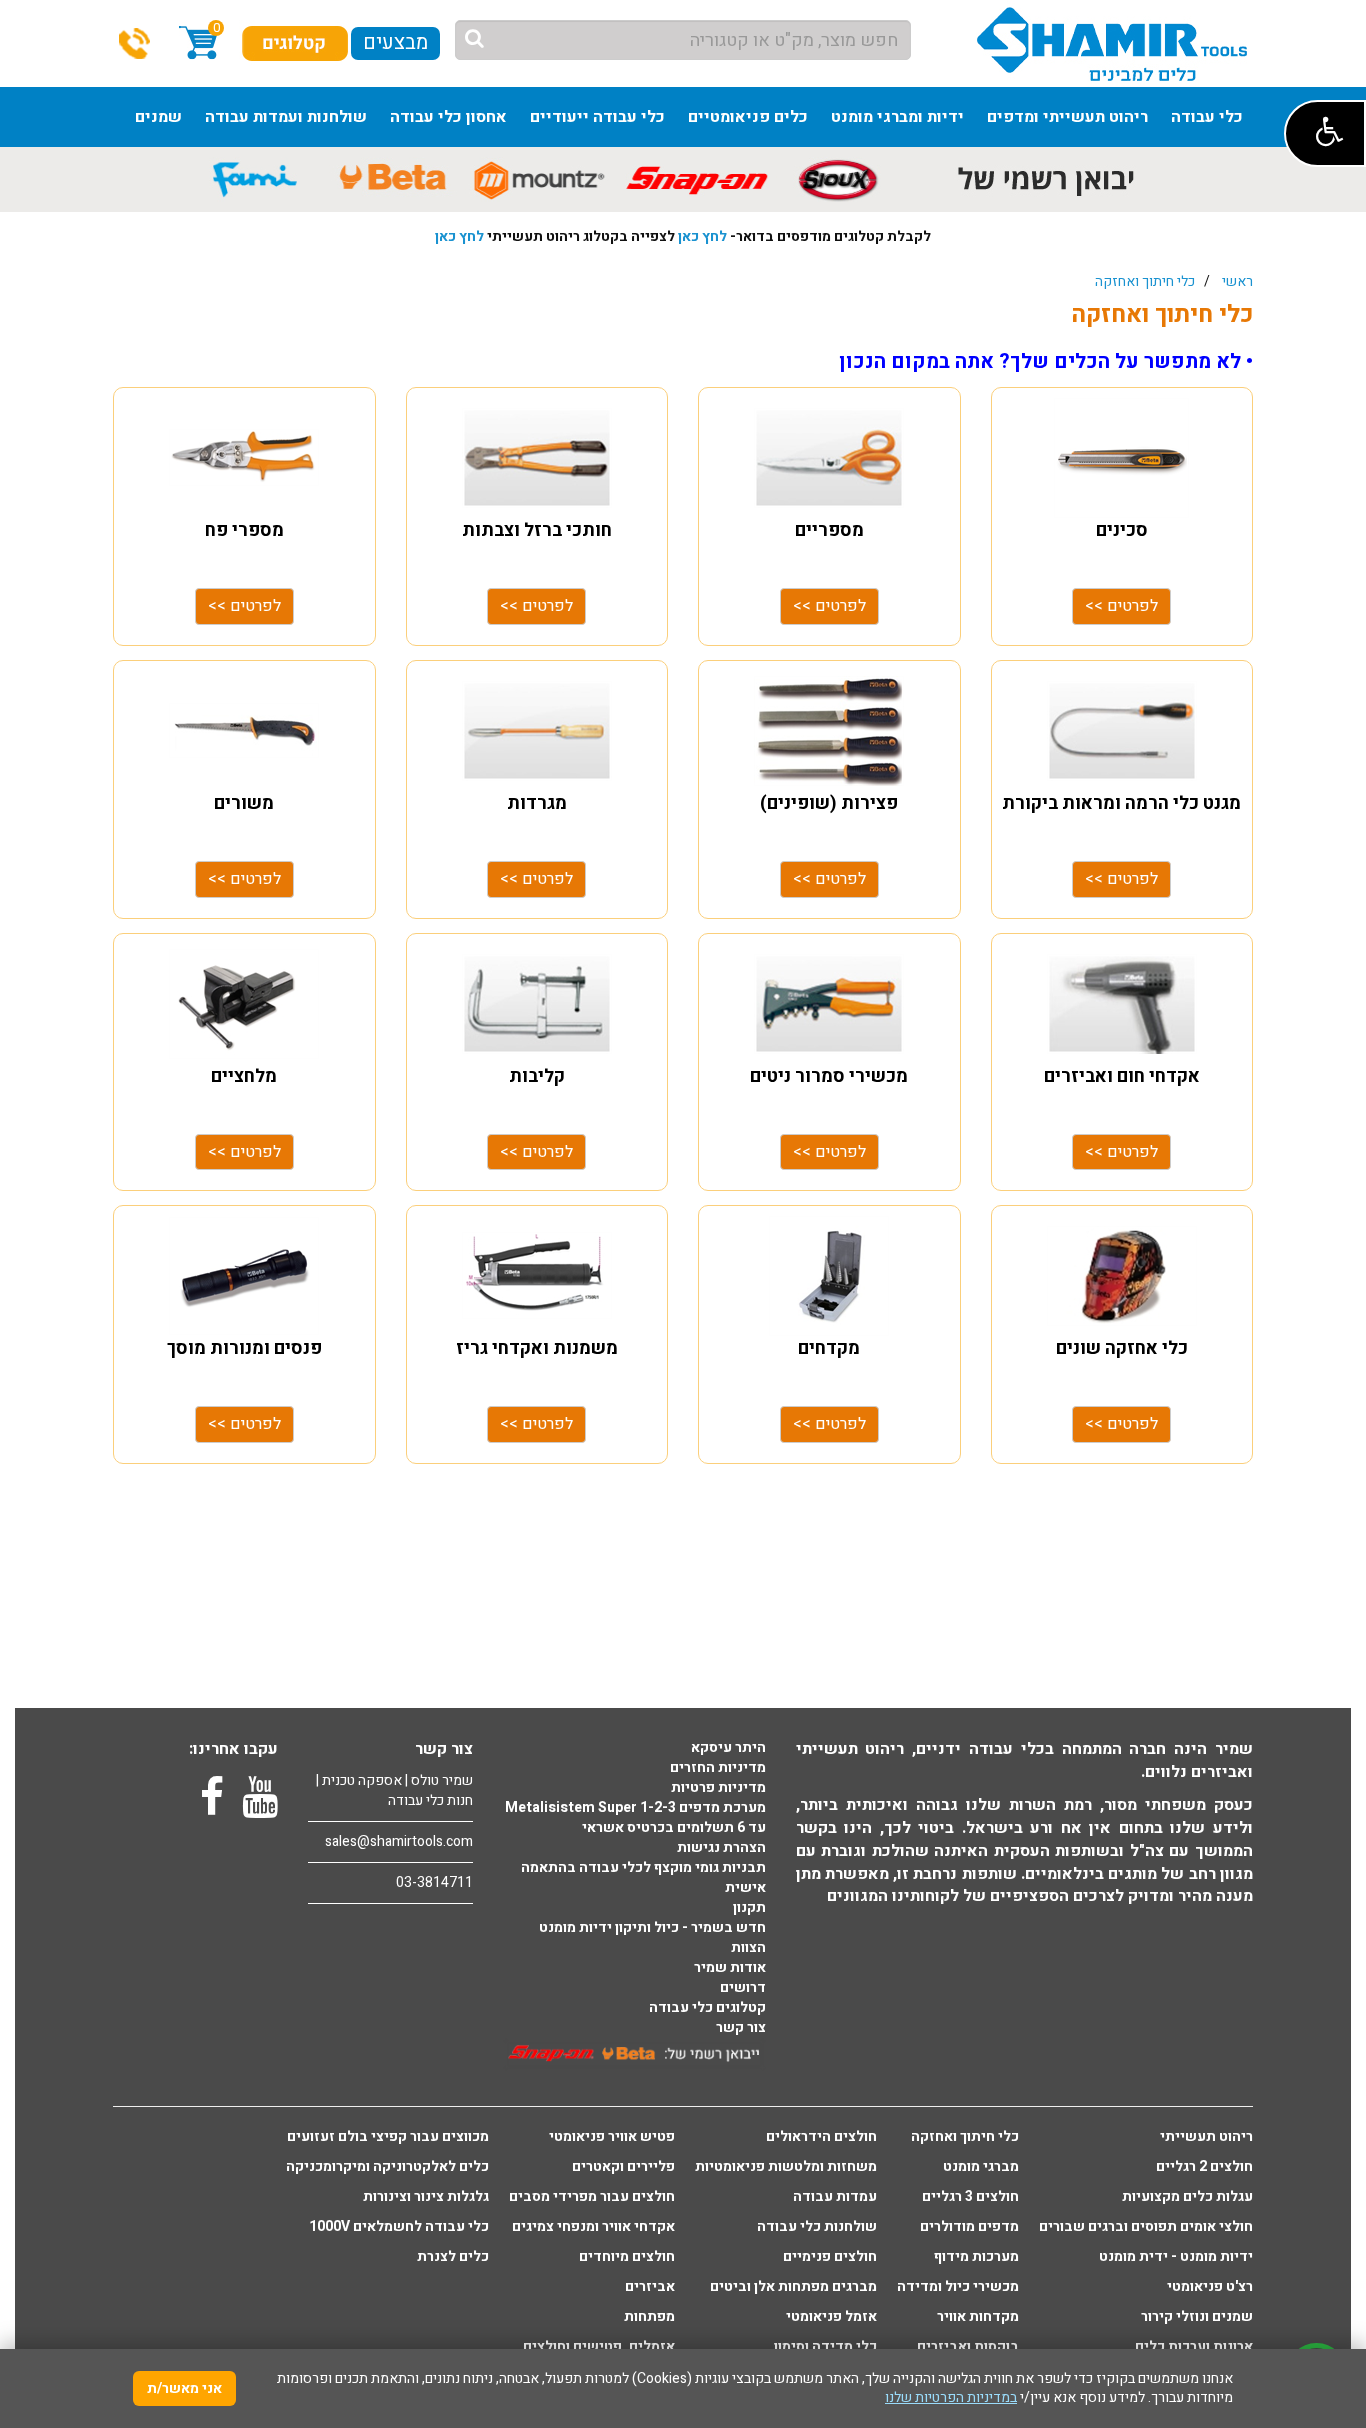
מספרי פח (244, 530)
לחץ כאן (702, 236)
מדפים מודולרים (969, 2227)
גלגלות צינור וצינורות (426, 2197)
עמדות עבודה (835, 2197)
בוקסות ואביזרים (968, 2347)
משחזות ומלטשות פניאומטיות (786, 2167)
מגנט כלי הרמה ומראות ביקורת (1121, 803)
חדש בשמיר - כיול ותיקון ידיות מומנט (652, 1928)
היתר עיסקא (728, 1748)
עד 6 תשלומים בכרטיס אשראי (674, 1828)
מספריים (829, 530)
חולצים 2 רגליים (1204, 2167)
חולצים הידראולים (821, 2137)
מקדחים (829, 1348)
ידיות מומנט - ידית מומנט (1176, 2257)
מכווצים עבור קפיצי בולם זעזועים (388, 2137)
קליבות (537, 1076)
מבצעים (395, 42)
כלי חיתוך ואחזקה (1145, 281)
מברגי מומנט (981, 2167)
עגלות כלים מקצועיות (1187, 2197)
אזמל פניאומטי (831, 2317)
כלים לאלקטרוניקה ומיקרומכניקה (387, 2167)
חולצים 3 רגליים (970, 2197)
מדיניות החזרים (718, 1768)
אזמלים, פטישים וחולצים (599, 2347)
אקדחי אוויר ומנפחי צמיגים (593, 2227)
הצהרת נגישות (721, 1848)
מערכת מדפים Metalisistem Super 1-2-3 (635, 1808)
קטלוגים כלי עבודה (707, 2008)
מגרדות (537, 803)
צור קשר (741, 2028)
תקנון (749, 1908)
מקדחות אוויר (978, 2317)
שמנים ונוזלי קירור (1197, 2317)
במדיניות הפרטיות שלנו (951, 2397)
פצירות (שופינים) (829, 803)
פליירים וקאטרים (623, 2167)
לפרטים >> (244, 606)
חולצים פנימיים (830, 2257)
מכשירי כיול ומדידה (958, 2287)
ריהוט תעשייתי (1206, 2137)
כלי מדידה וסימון (825, 2347)
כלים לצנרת (453, 2257)
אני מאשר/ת (184, 2388)
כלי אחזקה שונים (1122, 1348)
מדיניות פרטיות (718, 1788)
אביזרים (650, 2287)
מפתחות (649, 2317)
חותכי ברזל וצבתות (537, 530)
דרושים (743, 1988)
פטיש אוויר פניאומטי (612, 2137)
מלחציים (244, 1076)
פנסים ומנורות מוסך (244, 1348)
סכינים (1122, 530)
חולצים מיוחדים (627, 2257)
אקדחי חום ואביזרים (1122, 1076)
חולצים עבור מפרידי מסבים (592, 2197)
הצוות (748, 1948)
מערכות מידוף (976, 2257)
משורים (244, 803)
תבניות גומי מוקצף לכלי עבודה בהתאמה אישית (643, 1878)
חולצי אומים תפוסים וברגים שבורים (1146, 2227)
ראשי (1237, 281)
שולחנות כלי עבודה (817, 2227)
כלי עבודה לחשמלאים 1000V (399, 2227)
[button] (1325, 133)
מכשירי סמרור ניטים (829, 1076)
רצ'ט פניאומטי (1210, 2287)
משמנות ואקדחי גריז (537, 1348)
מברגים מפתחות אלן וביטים (793, 2287)
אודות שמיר (730, 1968)
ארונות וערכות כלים (1194, 2347)
